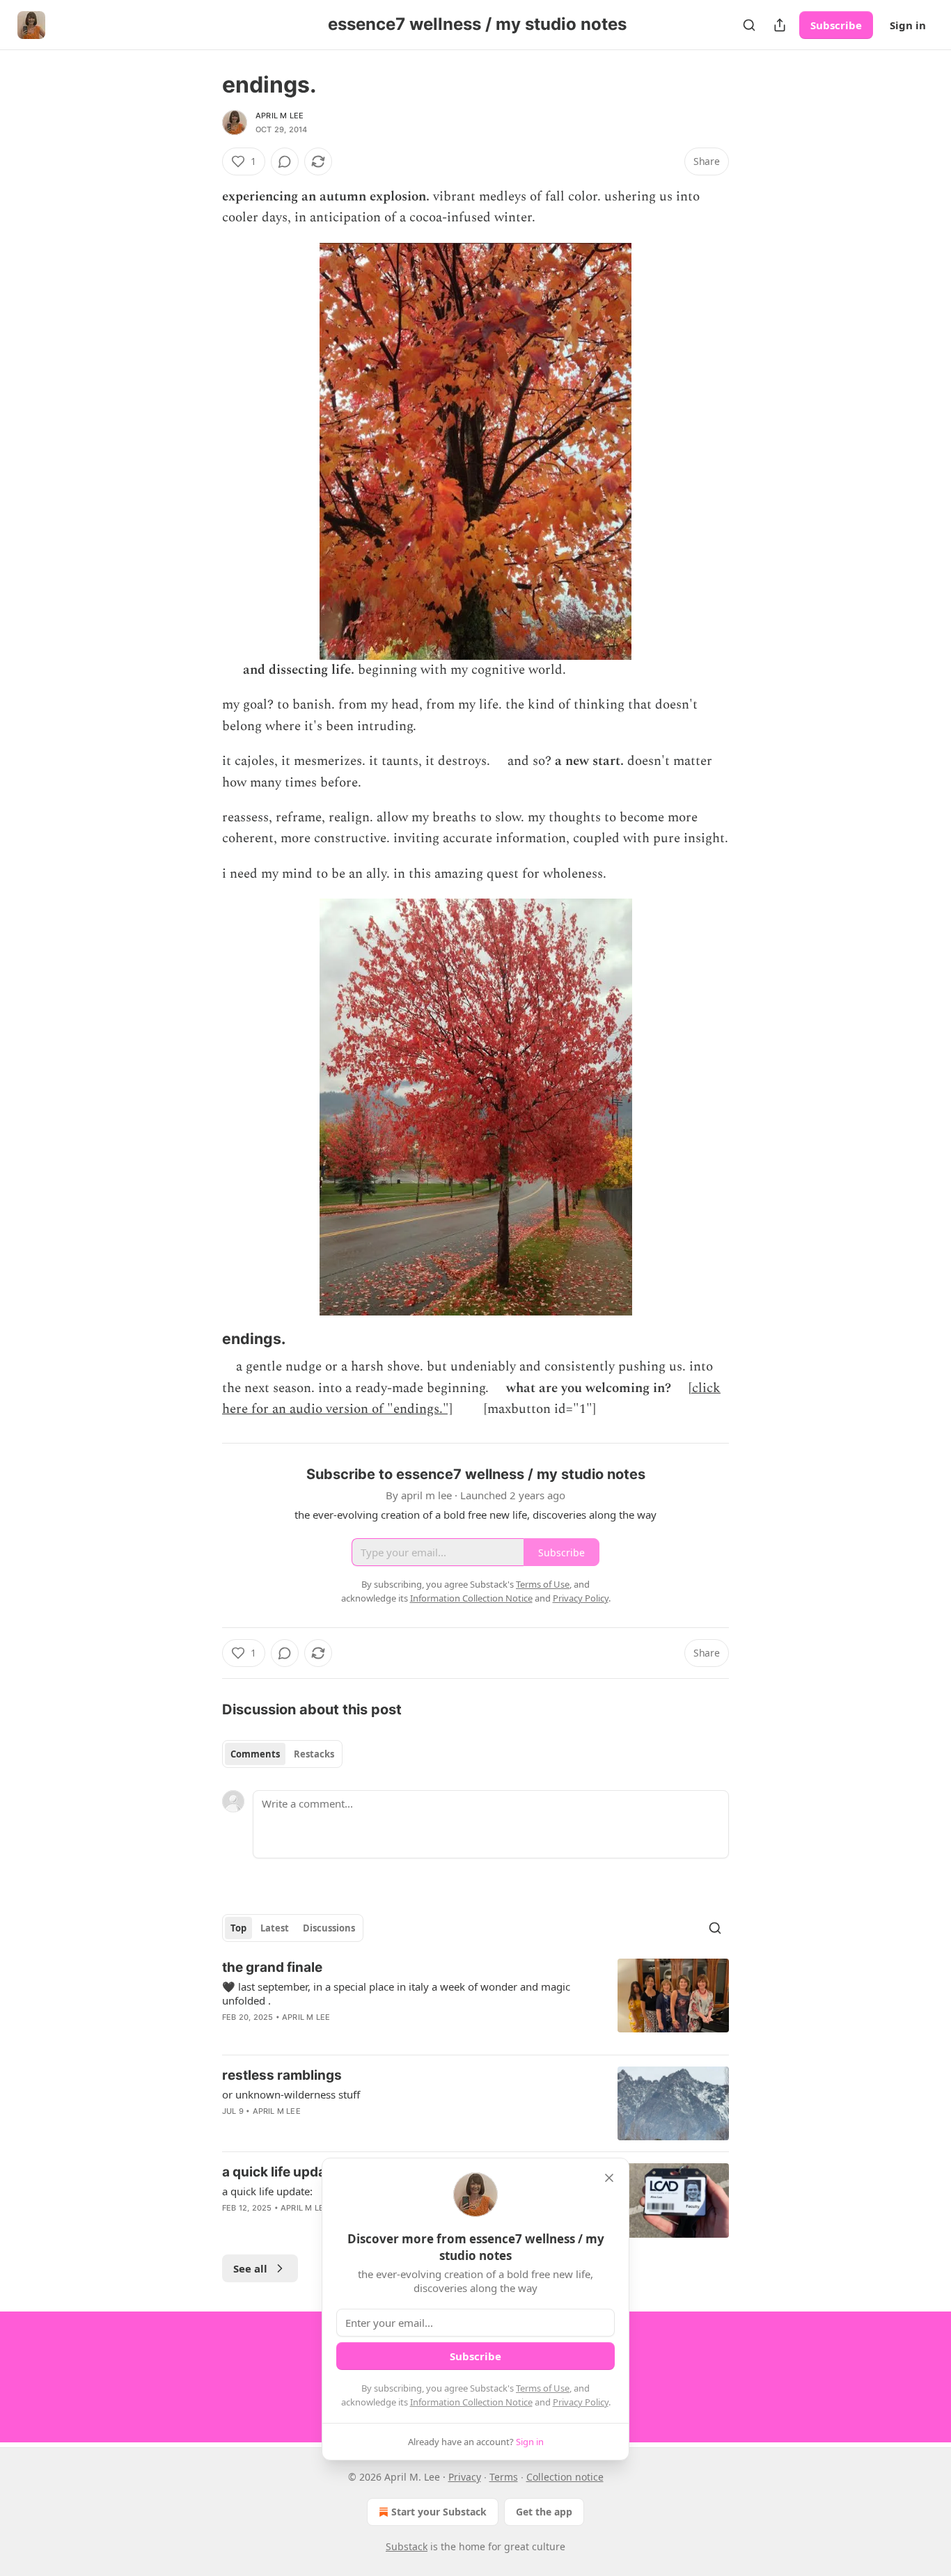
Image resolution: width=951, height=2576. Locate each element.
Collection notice (565, 2477)
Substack (407, 2546)
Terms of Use (543, 2388)
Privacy (465, 2477)
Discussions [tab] (329, 1928)
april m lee (280, 116)
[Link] (203, 1339)
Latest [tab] (275, 1928)
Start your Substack (439, 2512)
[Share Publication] (780, 25)
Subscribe (836, 25)
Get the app (544, 2512)
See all (250, 2268)
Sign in (908, 25)
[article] (475, 2001)
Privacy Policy (581, 2402)
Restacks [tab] (314, 1754)
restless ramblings (282, 2075)
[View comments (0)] (285, 161)
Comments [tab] (255, 1754)
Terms (504, 2477)
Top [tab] (238, 1928)
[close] (609, 2178)
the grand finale (272, 1967)
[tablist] (282, 1754)
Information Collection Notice (471, 2402)
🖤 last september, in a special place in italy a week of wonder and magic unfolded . (396, 1993)
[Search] (749, 25)
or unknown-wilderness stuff (291, 2094)
